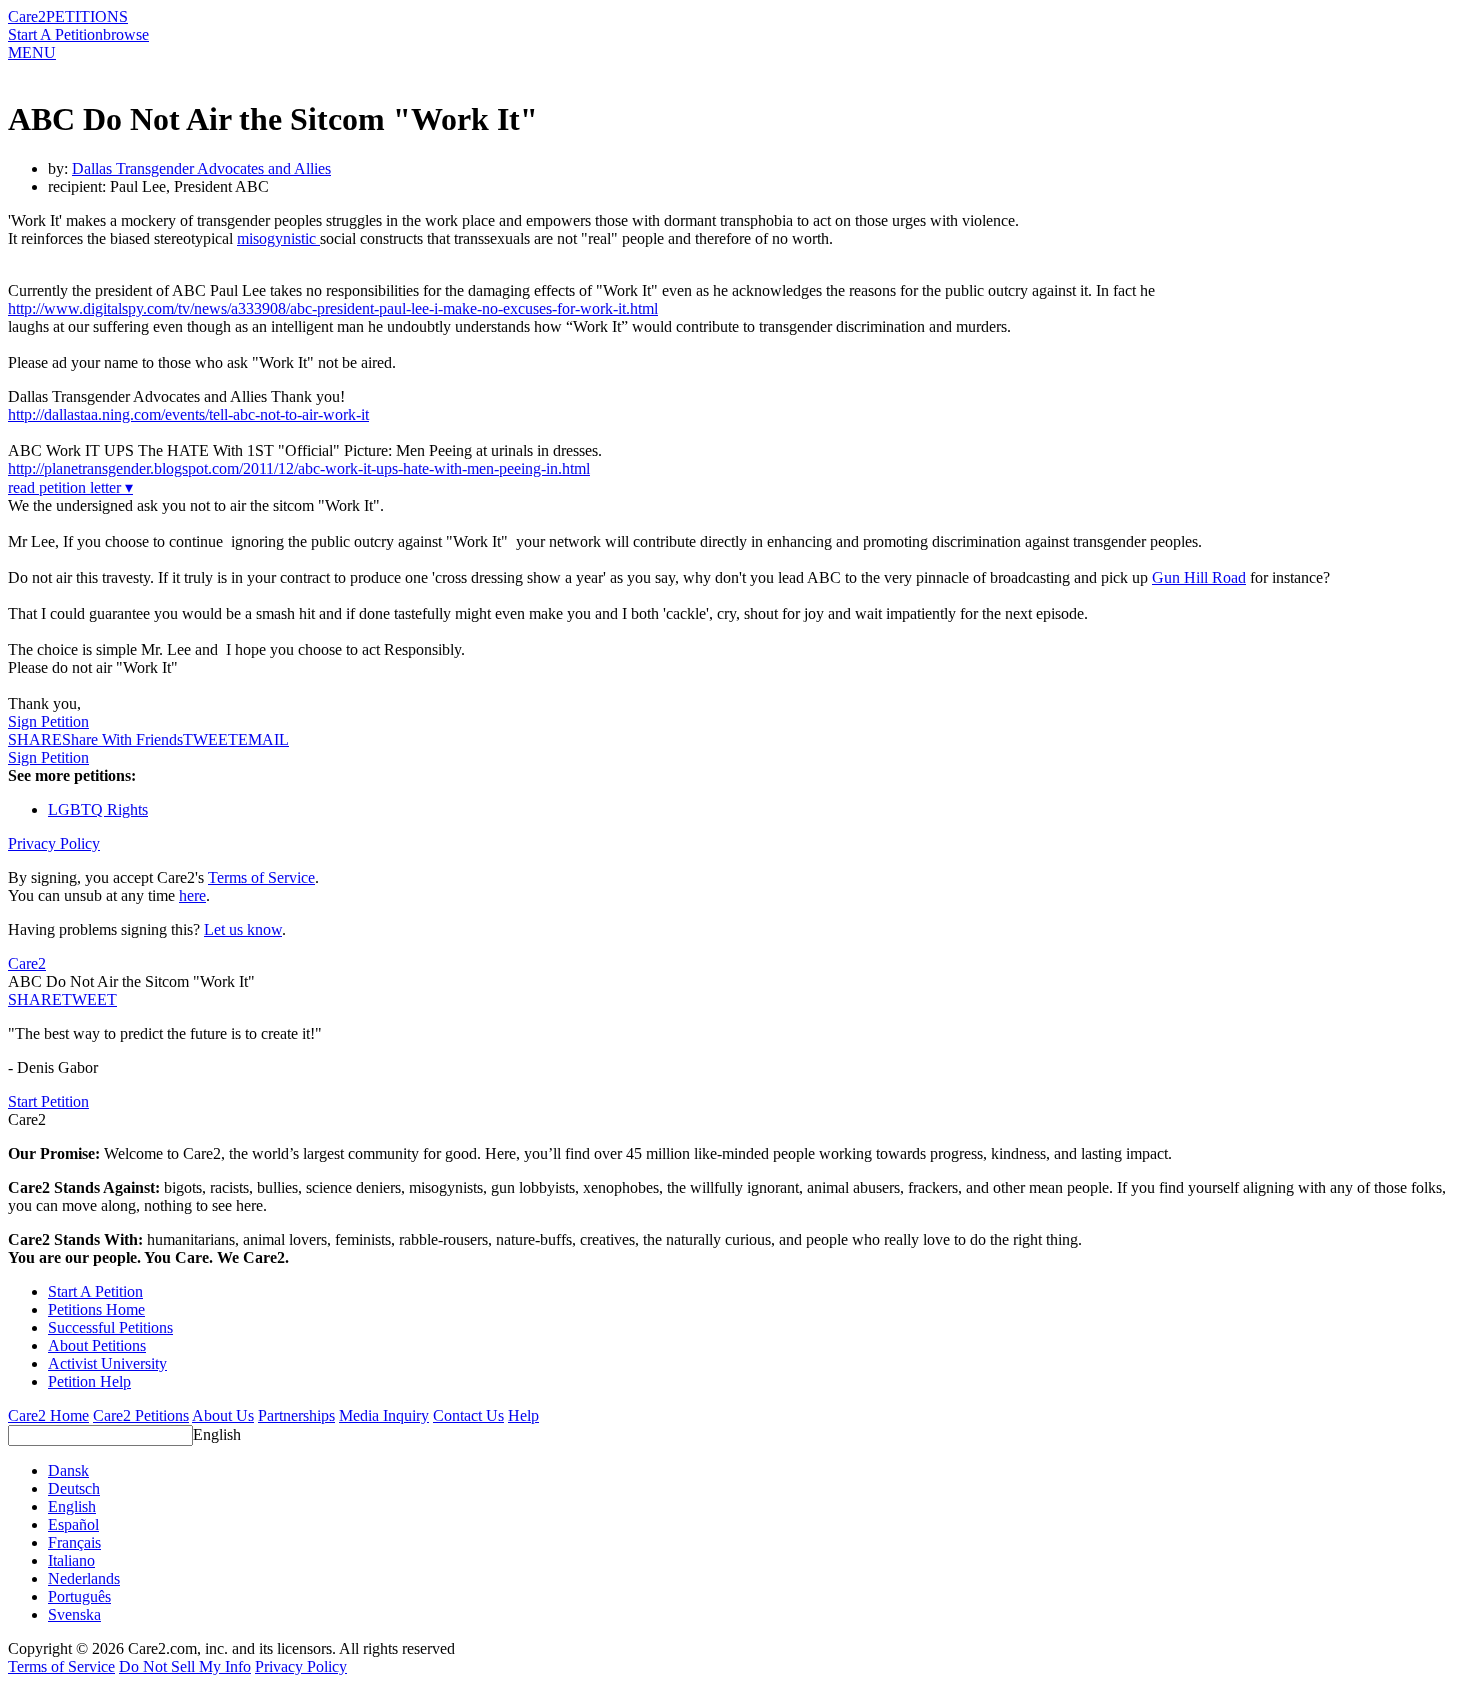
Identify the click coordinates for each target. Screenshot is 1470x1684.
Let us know (243, 929)
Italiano (71, 1560)
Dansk (68, 1470)
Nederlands (84, 1578)
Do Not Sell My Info (185, 1666)
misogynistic (278, 238)
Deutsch (74, 1488)
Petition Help (89, 1381)
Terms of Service (261, 877)
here (192, 895)
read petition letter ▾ (70, 487)
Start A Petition (55, 34)
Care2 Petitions (141, 1415)
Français (74, 1542)
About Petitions (97, 1345)
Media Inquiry (384, 1415)
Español (73, 1524)
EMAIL (263, 739)
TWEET (210, 739)
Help (523, 1415)
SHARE (35, 999)
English (217, 1434)
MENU (32, 52)
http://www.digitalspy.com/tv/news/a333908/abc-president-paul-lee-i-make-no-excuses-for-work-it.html (333, 308)
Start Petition (48, 1101)
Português (79, 1596)
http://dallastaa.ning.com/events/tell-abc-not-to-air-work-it (188, 414)
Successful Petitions (110, 1327)
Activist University (107, 1363)
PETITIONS (87, 16)
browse (126, 34)
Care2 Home (48, 1415)
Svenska (74, 1614)
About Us (223, 1415)
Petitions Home (96, 1309)
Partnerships (296, 1415)
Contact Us (468, 1415)
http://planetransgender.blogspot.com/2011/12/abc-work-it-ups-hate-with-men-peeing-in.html (299, 468)
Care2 (27, 16)
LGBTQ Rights (98, 809)
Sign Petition (48, 721)
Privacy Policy (54, 843)
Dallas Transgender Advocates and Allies (201, 168)
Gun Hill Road (1199, 577)
